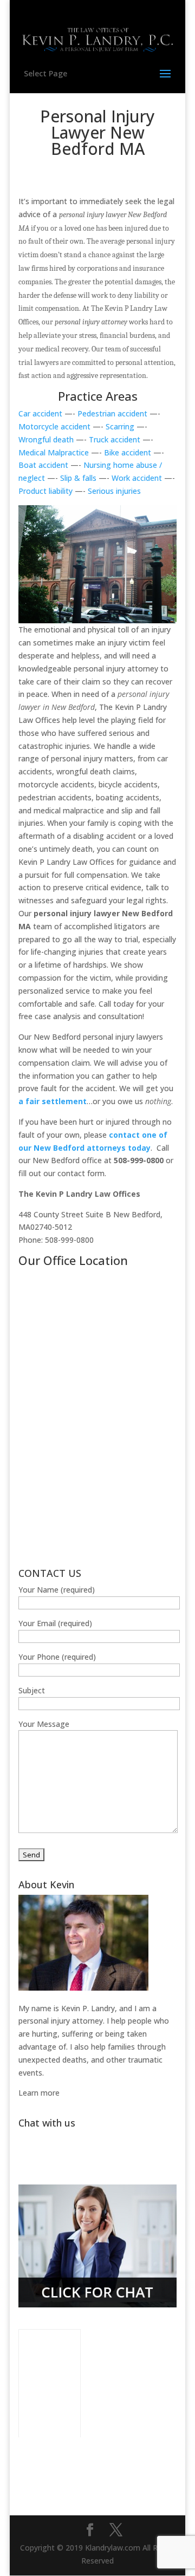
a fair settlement (53, 1101)
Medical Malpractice (54, 452)
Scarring (120, 426)
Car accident (40, 413)
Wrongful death (46, 439)
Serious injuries (114, 491)
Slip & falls (78, 478)
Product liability (45, 491)
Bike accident (128, 452)
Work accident (138, 478)
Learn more (39, 2093)
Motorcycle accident (56, 426)
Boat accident (43, 465)
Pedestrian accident (112, 413)
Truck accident (115, 439)
